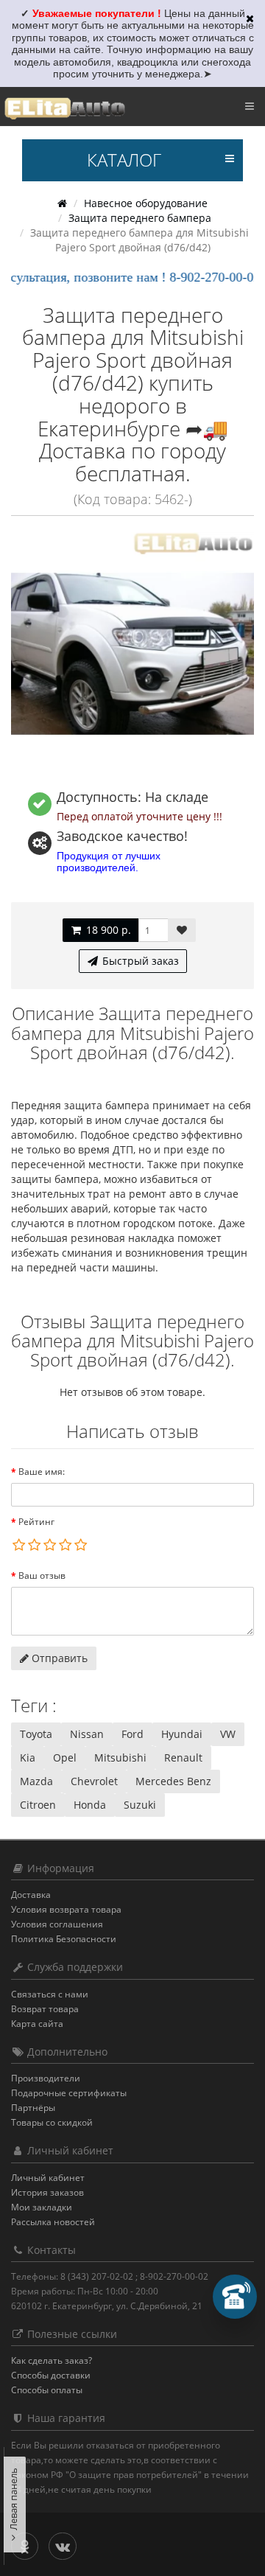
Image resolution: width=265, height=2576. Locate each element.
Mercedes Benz (173, 1781)
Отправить (58, 1658)
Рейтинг (36, 1522)
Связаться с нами (50, 1994)
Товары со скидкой (52, 2122)
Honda (90, 1805)
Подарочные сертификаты (69, 2093)
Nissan (87, 1734)
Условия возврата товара (66, 1909)
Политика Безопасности (64, 1939)
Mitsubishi (120, 1758)
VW (228, 1734)
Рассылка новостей (53, 2222)
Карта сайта (37, 2024)
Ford (132, 1734)
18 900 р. (107, 930)
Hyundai (182, 1734)
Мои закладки (42, 2207)
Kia (28, 1758)
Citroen (38, 1805)
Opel (65, 1758)
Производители (46, 2078)
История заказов (47, 2192)
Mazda (36, 1781)
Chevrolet (94, 1781)
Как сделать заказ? (52, 2360)
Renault (183, 1758)
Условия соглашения (57, 1924)
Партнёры (33, 2108)
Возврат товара (45, 2009)
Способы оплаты (47, 2390)
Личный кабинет (48, 2178)
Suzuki (140, 1805)
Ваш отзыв (42, 1575)
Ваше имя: (42, 1472)
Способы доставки (51, 2375)
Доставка (31, 1895)
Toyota (36, 1734)
